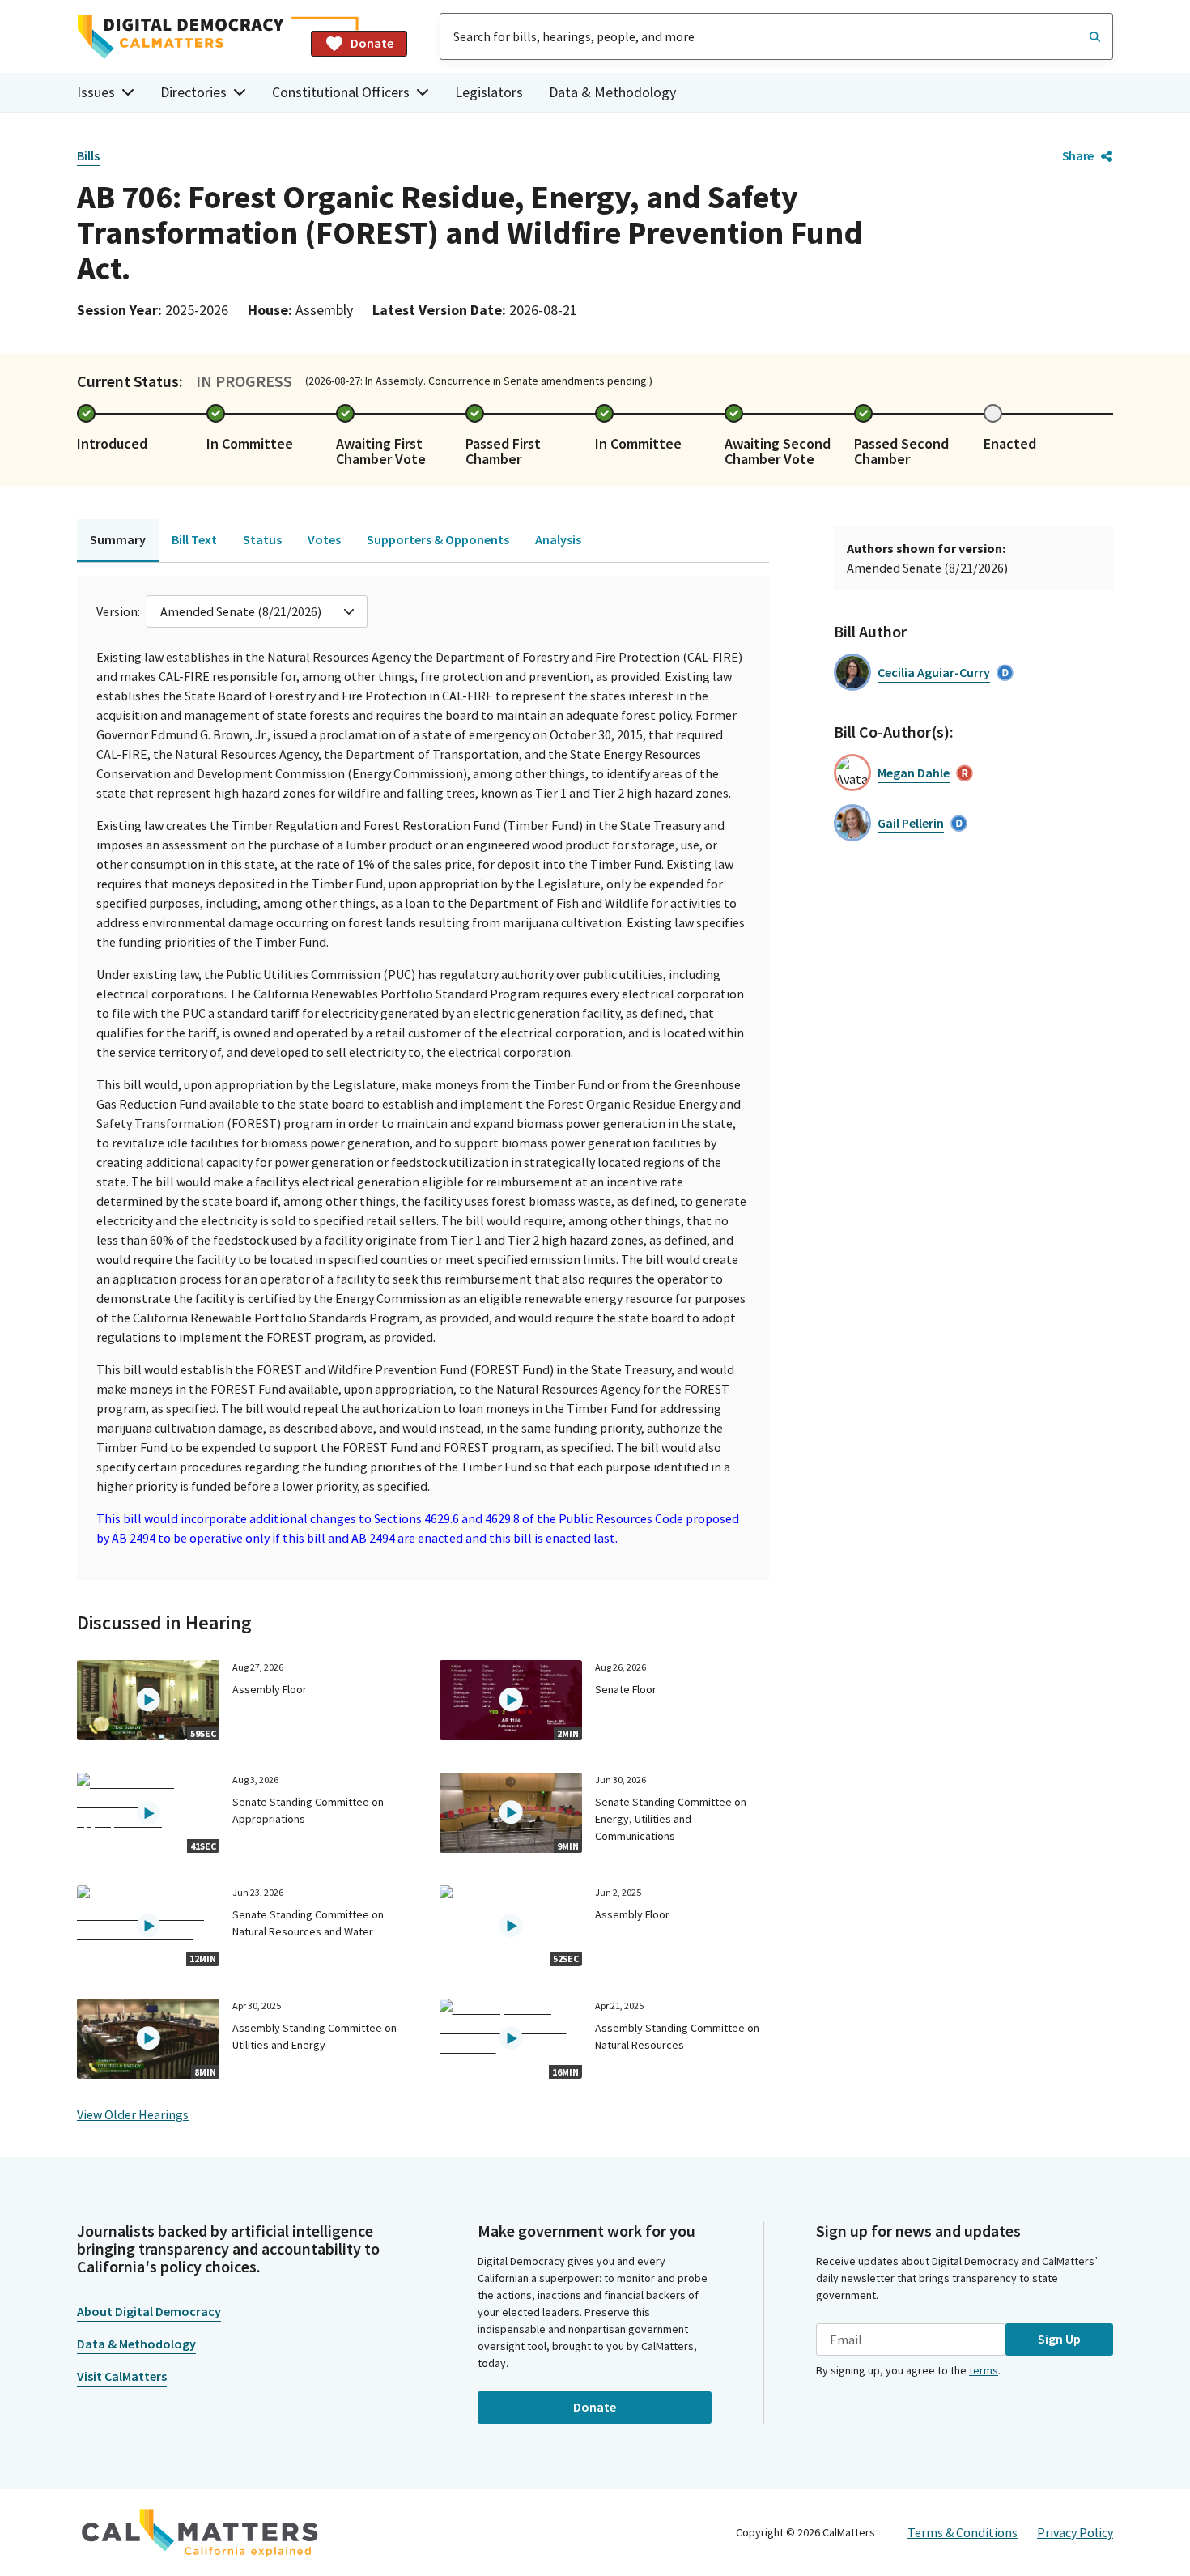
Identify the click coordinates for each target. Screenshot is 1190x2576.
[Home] (187, 37)
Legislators (489, 92)
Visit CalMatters (122, 2376)
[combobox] (776, 36)
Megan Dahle (914, 773)
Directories (193, 92)
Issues (96, 92)
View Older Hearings (133, 2114)
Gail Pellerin (911, 823)
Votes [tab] (324, 539)
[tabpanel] (423, 1078)
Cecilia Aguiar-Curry (934, 672)
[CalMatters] (200, 2532)
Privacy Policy (1075, 2532)
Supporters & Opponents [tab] (438, 539)
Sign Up (1059, 2339)
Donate (372, 43)
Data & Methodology (612, 92)
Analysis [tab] (558, 539)
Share (1078, 155)
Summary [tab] (118, 539)
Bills (88, 155)
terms (984, 2370)
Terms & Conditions (963, 2532)
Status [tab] (262, 539)
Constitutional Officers (341, 92)
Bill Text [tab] (194, 539)
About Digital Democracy (149, 2311)
